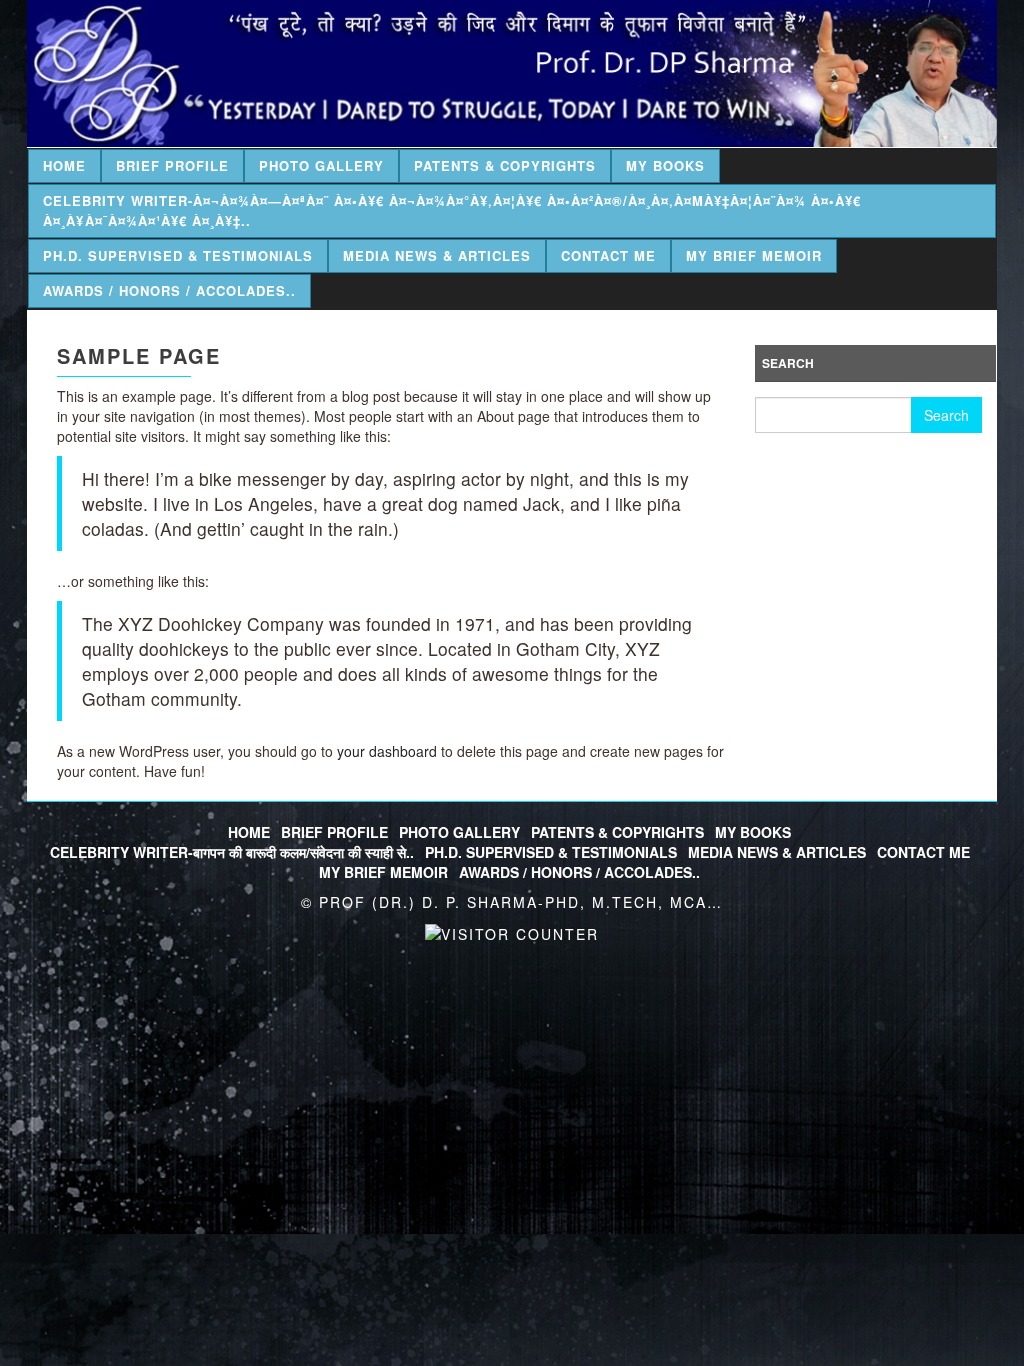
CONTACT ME (923, 852)
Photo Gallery (321, 165)
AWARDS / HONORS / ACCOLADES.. (579, 872)
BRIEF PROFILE (334, 832)
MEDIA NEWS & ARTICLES (777, 852)
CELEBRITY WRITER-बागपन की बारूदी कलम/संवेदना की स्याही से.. (232, 852)
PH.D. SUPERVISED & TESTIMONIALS (551, 852)
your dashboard (387, 751)
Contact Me (608, 255)
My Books (665, 165)
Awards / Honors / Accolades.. (169, 290)
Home (64, 165)
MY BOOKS (753, 832)
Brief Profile (172, 165)
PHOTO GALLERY (459, 832)
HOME (249, 832)
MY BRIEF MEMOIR (383, 872)
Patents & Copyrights (505, 165)
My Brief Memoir (754, 255)
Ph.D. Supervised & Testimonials (178, 255)
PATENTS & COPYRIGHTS (617, 832)
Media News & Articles (437, 255)
